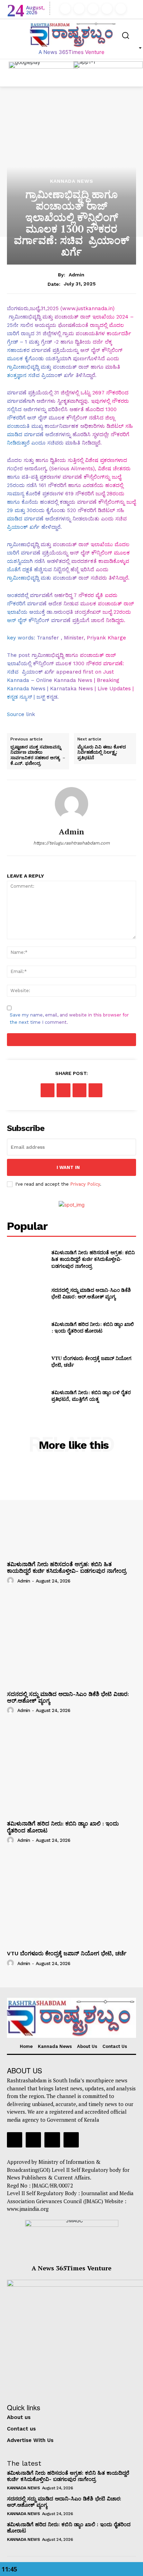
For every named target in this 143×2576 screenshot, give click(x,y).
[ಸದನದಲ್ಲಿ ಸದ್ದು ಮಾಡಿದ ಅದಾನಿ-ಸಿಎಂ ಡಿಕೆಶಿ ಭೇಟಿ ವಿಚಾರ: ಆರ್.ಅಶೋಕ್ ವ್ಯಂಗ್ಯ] (26, 1293)
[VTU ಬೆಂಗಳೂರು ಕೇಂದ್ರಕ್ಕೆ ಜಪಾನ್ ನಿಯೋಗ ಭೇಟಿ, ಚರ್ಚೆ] (26, 1361)
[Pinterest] (79, 1090)
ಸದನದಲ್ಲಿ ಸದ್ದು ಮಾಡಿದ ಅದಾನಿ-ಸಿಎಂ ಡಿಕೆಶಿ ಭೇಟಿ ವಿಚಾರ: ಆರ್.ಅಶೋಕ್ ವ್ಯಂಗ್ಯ (91, 1293)
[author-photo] (11, 1580)
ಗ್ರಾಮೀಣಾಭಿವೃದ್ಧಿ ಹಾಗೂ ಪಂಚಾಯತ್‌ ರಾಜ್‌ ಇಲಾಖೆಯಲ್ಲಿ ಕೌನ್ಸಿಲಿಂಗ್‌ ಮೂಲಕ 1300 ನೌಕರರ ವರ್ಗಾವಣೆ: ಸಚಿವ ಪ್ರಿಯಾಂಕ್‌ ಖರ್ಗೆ (65, 663)
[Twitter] (107, 9)
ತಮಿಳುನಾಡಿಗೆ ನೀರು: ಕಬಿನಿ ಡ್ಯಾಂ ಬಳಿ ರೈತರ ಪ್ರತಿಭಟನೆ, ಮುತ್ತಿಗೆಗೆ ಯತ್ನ (91, 1396)
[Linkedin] (93, 9)
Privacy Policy (85, 1184)
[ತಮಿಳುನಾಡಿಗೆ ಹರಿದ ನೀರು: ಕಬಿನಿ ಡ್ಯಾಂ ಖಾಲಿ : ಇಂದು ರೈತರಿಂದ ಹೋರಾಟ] (26, 1327)
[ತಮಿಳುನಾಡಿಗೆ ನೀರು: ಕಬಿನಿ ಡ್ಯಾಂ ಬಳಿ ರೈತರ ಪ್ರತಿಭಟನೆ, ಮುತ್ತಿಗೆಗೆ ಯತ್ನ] (26, 1396)
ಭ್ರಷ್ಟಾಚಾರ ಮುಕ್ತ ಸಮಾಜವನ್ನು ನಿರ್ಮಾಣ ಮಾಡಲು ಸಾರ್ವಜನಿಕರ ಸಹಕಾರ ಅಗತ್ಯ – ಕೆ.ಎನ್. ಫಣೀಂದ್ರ (38, 755)
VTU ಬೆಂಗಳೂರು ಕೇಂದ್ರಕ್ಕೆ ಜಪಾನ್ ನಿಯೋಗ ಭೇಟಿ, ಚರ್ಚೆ (67, 1953)
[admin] (71, 804)
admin (77, 275)
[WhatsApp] (95, 1090)
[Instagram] (79, 9)
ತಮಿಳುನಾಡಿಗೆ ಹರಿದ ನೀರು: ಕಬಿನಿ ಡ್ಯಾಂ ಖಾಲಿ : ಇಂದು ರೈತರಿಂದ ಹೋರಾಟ (93, 1328)
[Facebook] (65, 9)
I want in (68, 1167)
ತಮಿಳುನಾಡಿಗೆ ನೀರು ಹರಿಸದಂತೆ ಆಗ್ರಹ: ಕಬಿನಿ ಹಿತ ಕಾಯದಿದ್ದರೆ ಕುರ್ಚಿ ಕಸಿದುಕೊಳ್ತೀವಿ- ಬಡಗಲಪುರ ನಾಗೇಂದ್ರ (93, 1259)
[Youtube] (121, 9)
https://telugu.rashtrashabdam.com (71, 843)
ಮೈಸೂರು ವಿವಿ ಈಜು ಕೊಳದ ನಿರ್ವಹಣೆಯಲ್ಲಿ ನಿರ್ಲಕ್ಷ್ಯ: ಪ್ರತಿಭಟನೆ (102, 752)
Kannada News (72, 181)
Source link (21, 714)
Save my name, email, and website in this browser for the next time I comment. (69, 1019)
